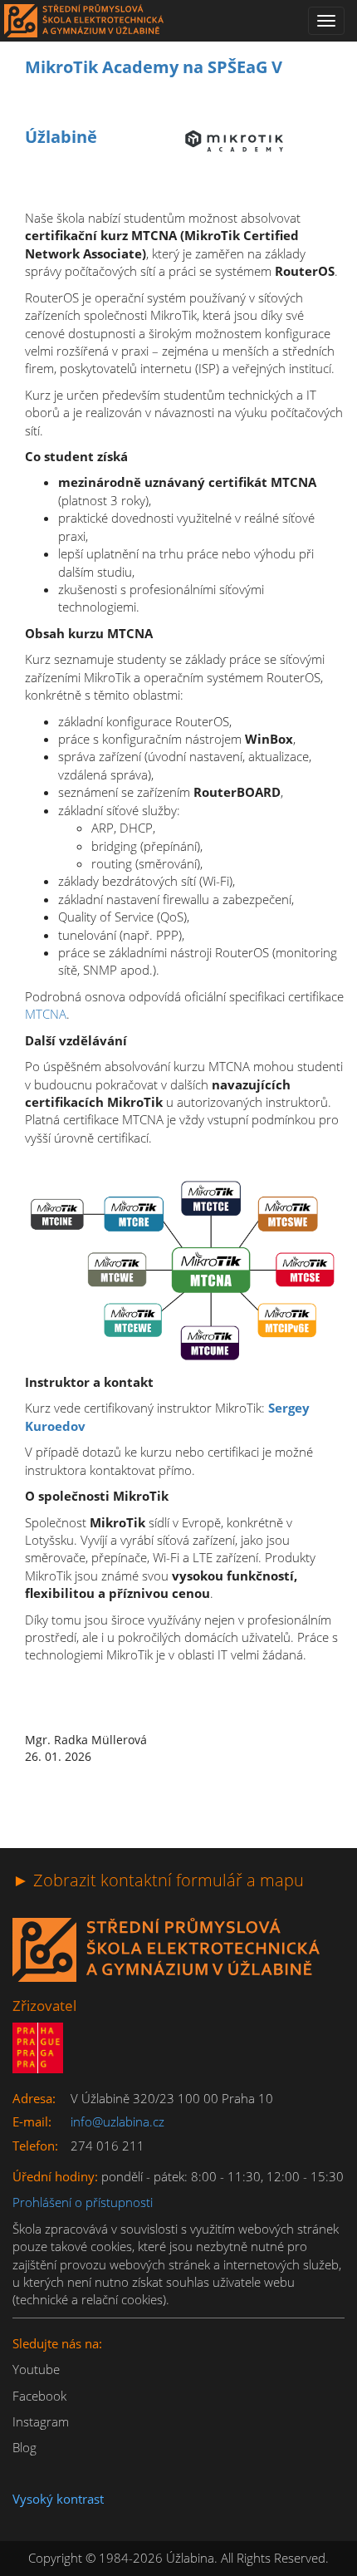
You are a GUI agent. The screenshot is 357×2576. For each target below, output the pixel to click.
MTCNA (46, 1014)
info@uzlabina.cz (117, 2121)
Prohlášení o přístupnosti (83, 2202)
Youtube (36, 2369)
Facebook (39, 2396)
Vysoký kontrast (58, 2499)
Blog (24, 2447)
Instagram (41, 2421)
